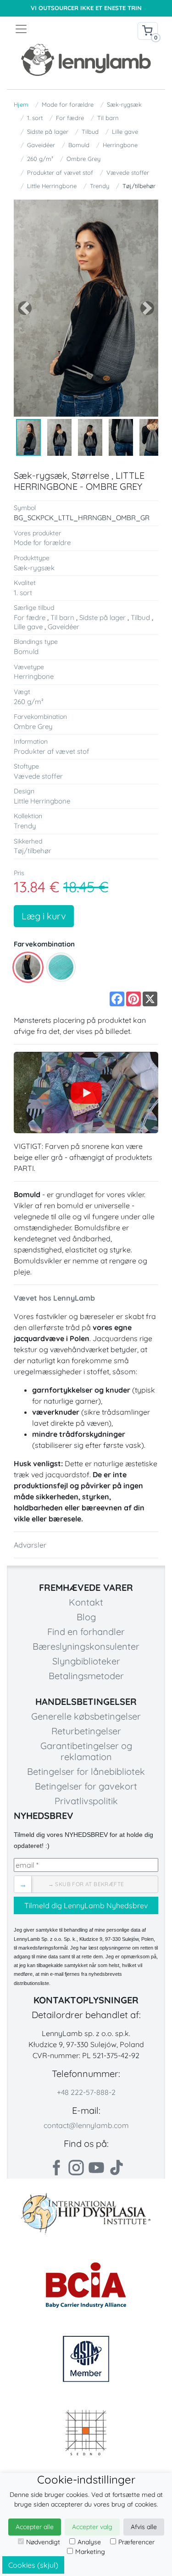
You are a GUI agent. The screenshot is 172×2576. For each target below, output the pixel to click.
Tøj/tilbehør (139, 186)
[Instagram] (76, 2168)
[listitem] (28, 967)
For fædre (70, 118)
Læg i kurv (44, 916)
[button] (25, 308)
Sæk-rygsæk (124, 104)
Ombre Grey (83, 159)
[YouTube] (86, 1093)
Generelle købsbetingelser (86, 1716)
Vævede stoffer (128, 172)
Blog (86, 1617)
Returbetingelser (86, 1731)
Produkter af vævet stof (60, 172)
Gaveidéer (41, 145)
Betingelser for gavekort (86, 1786)
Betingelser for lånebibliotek (86, 1771)
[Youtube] (96, 2168)
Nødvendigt (43, 2542)
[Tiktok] (117, 2168)
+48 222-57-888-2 (86, 2092)
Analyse (89, 2542)
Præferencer (136, 2542)
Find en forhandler (86, 1632)
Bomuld (79, 145)
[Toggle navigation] (50, 29)
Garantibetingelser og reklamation (86, 1751)
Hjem (21, 104)
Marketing (90, 2552)
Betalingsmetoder (86, 1676)
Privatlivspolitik (86, 1801)
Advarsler (30, 1545)
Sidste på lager (48, 132)
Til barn (108, 118)
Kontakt (86, 1602)
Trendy (100, 186)
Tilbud (90, 132)
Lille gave (125, 132)
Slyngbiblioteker (86, 1661)
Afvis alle (144, 2527)
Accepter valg (92, 2527)
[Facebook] (56, 2168)
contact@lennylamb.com (86, 2125)
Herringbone (120, 145)
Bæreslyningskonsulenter (86, 1646)
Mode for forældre (68, 104)
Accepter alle (35, 2527)
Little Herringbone (52, 186)
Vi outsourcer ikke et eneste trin (86, 8)
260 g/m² (40, 159)
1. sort (35, 118)
